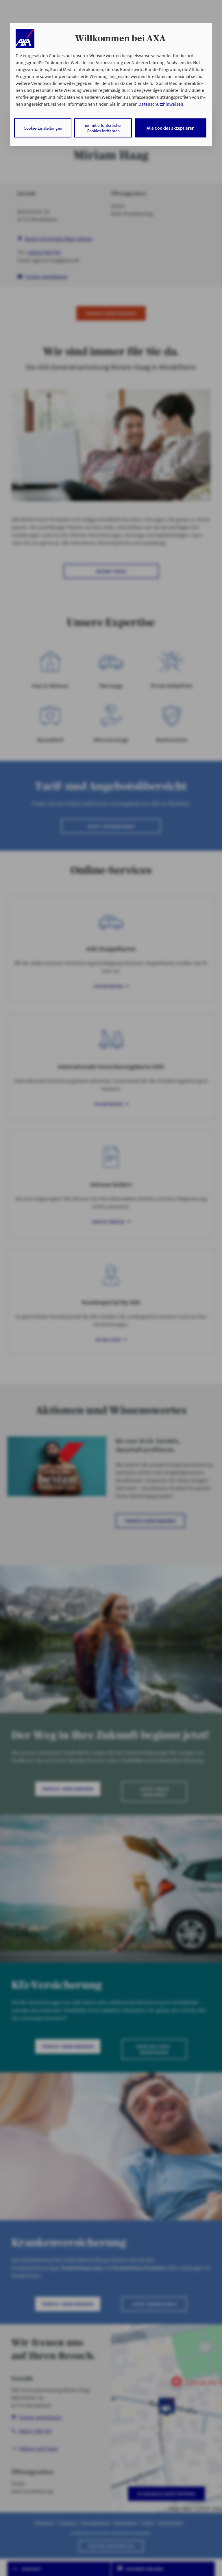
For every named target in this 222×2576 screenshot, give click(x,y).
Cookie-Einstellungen (43, 128)
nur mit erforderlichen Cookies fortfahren (103, 128)
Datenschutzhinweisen (161, 104)
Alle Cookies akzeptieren (171, 128)
